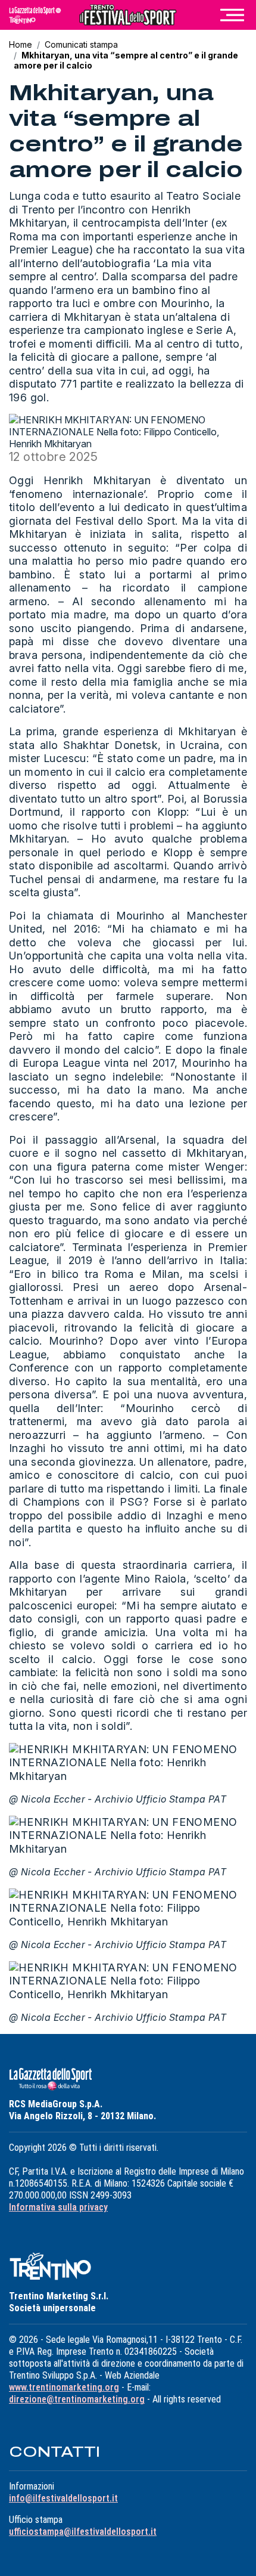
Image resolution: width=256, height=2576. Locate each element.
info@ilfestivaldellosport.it (63, 2498)
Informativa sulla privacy (58, 2207)
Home (21, 44)
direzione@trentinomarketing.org (77, 2399)
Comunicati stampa (81, 44)
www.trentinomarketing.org (64, 2387)
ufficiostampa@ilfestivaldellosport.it (83, 2532)
